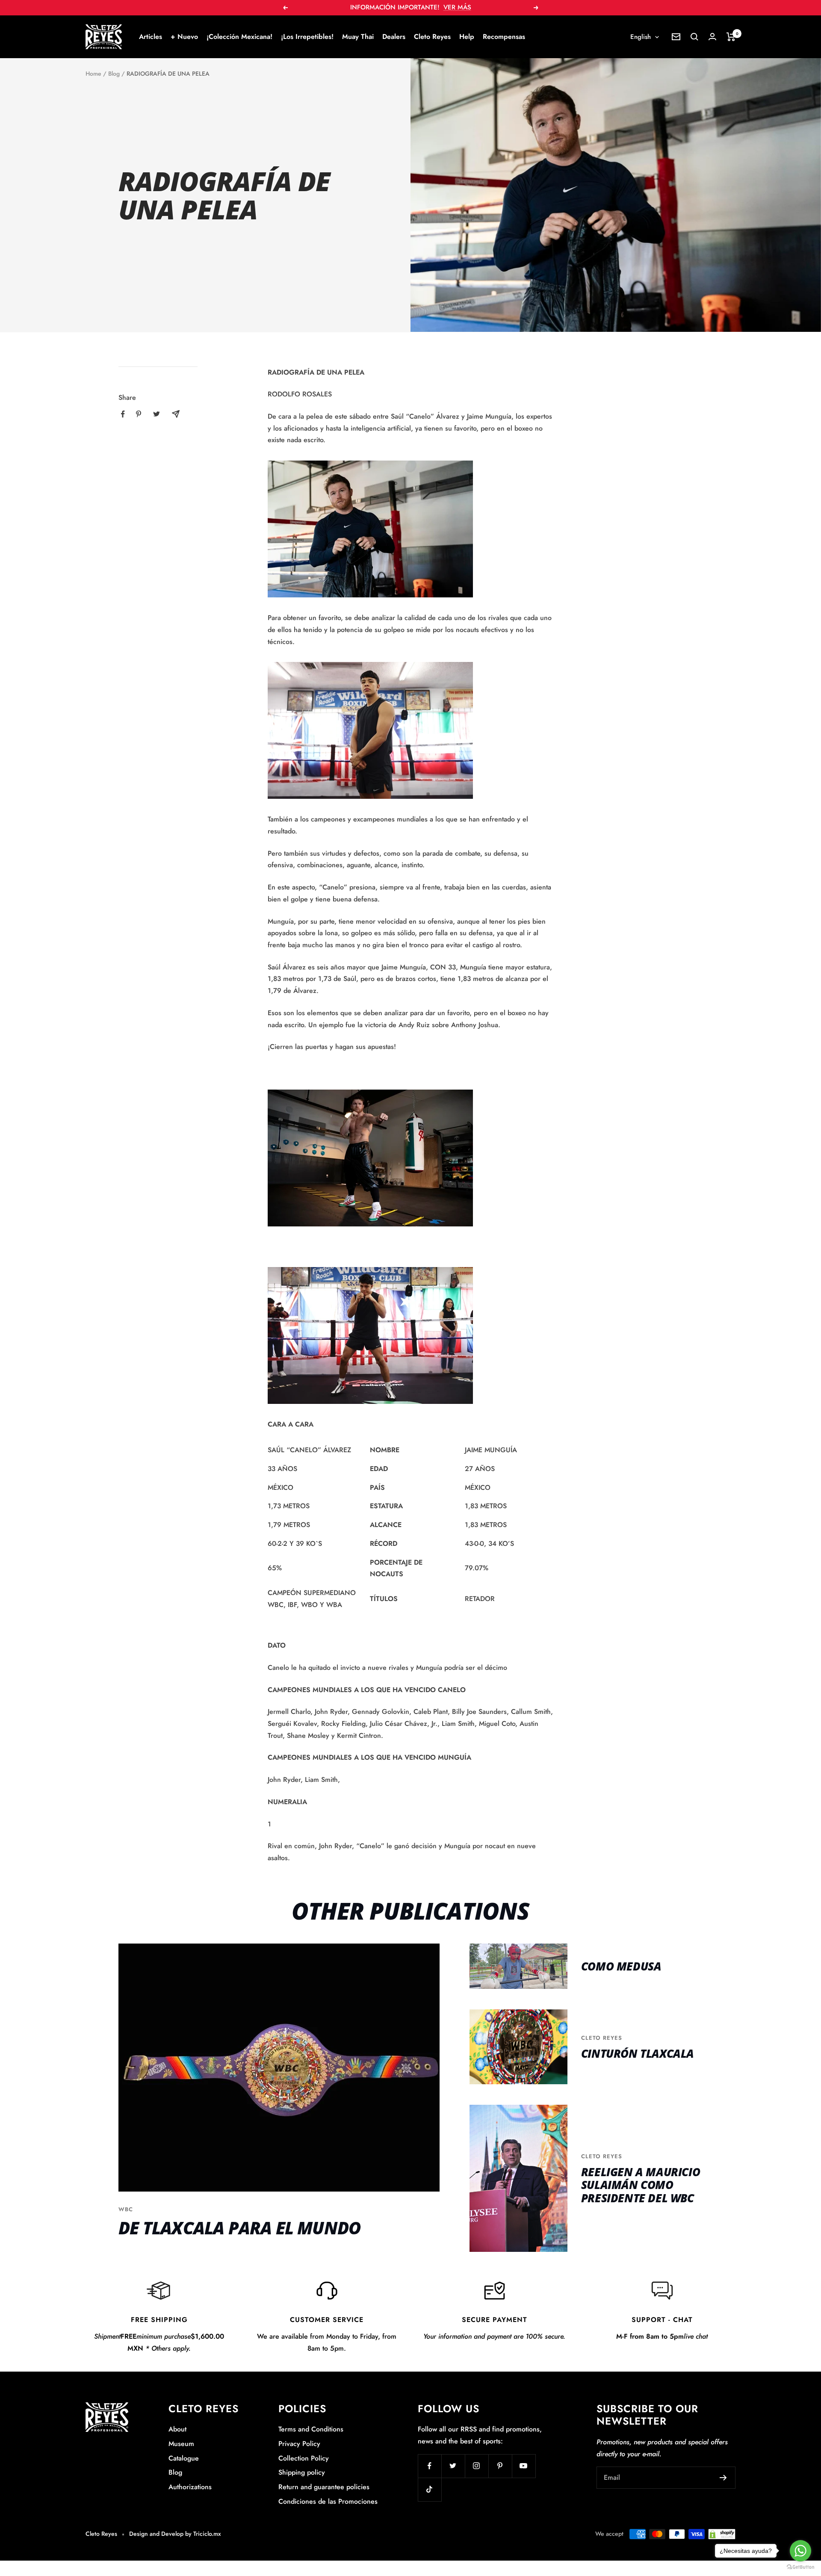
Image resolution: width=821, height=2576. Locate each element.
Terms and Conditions (311, 2429)
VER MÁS (457, 7)
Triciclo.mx (207, 2534)
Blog (114, 74)
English (641, 37)
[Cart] (731, 37)
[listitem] (123, 414)
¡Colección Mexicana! (239, 37)
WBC (126, 2209)
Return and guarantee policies (324, 2487)
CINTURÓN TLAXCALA (638, 2053)
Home (93, 74)
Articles (151, 37)
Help (467, 37)
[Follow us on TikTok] (430, 2489)
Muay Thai (358, 37)
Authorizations (190, 2487)
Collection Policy (304, 2458)
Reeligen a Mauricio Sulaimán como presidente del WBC (641, 2185)
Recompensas (504, 37)
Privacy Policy (299, 2444)
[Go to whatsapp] (800, 2551)
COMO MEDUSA (621, 1966)
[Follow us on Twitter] (453, 2466)
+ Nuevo (184, 37)
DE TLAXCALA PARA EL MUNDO (239, 2228)
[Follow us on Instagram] (477, 2466)
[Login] (712, 37)
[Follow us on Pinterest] (500, 2466)
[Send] (723, 2478)
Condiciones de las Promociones (328, 2501)
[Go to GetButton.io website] (800, 2567)
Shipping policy (302, 2472)
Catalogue (184, 2458)
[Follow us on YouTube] (524, 2466)
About (177, 2429)
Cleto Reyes (432, 37)
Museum (181, 2444)
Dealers (394, 37)
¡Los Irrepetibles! (307, 37)
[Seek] (694, 37)
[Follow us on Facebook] (430, 2466)
